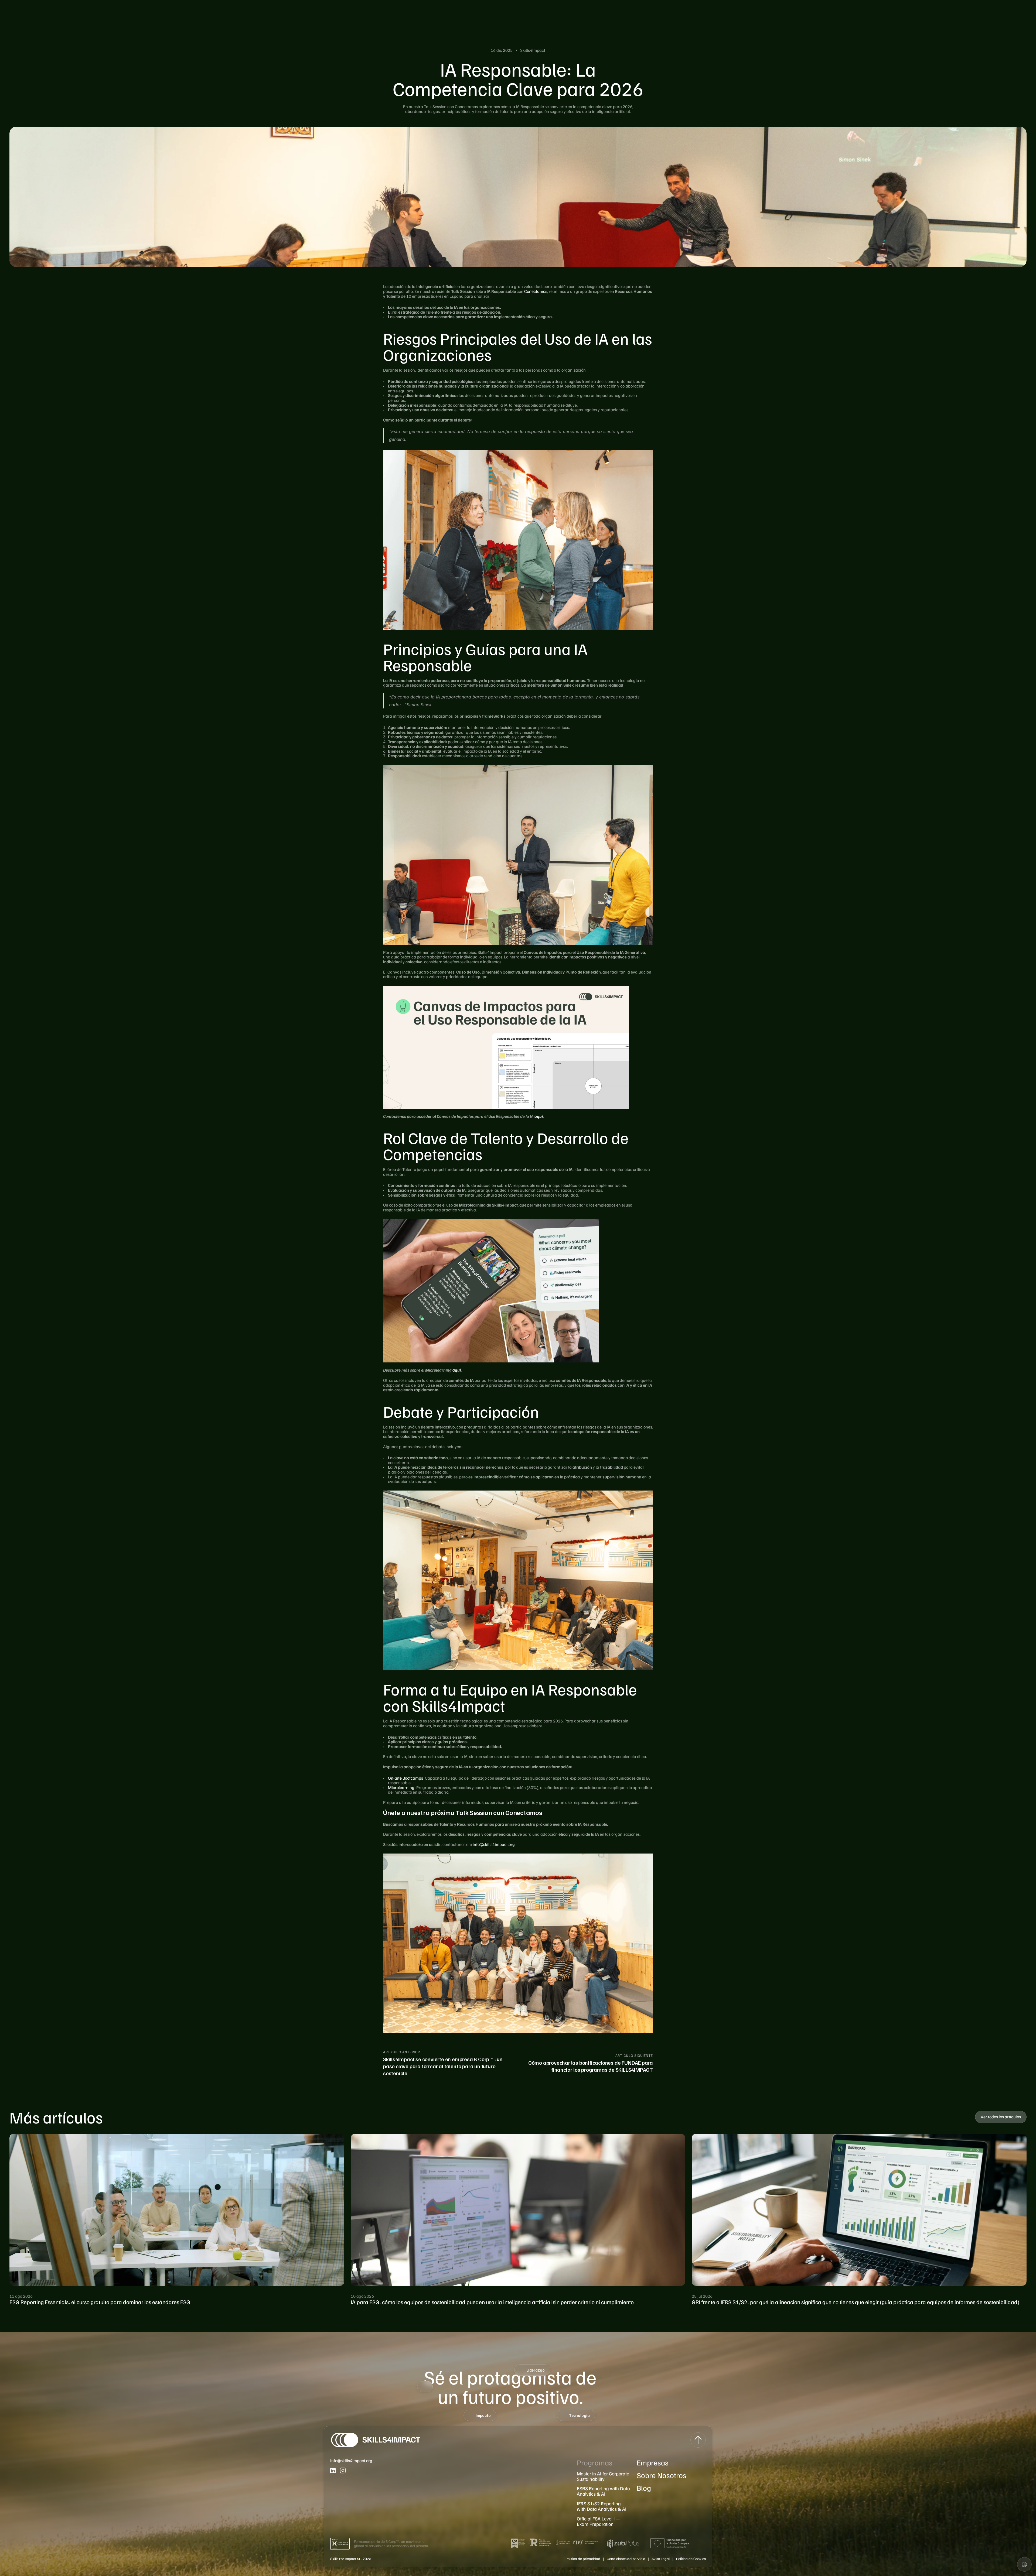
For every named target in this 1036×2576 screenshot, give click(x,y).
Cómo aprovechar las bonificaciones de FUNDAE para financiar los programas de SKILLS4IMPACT (591, 2066)
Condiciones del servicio (626, 2559)
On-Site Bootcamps (405, 1778)
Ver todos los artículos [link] (1001, 2117)
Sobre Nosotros (662, 2475)
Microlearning (401, 1787)
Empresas (653, 2462)
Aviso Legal (661, 2559)
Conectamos (536, 291)
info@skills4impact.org (494, 1844)
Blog (644, 2488)
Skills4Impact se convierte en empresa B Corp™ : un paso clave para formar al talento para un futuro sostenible (443, 2066)
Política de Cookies (691, 2559)
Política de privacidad (583, 2559)
